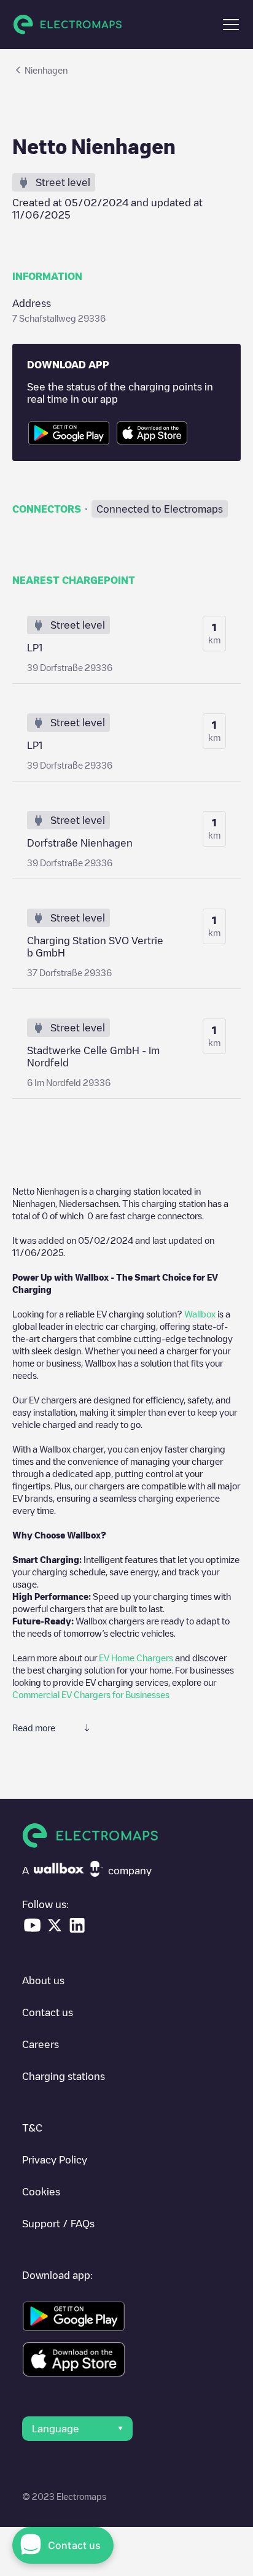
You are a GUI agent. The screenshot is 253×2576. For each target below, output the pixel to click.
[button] (231, 25)
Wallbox (200, 1314)
